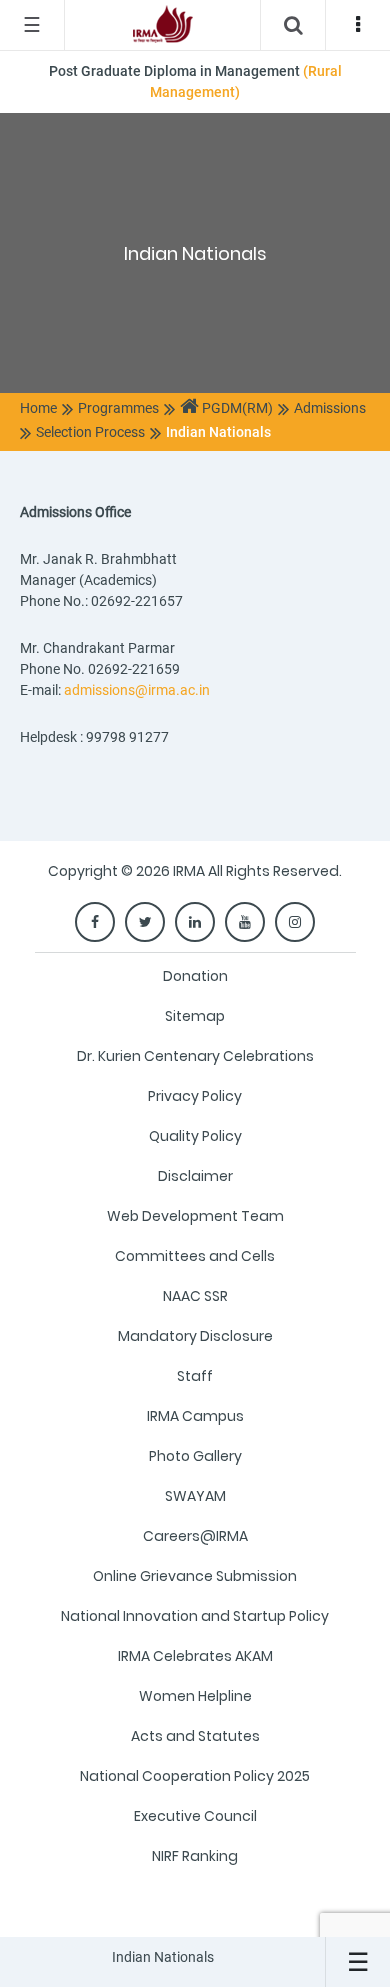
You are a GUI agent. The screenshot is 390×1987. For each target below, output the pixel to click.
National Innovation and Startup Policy (195, 1616)
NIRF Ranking (195, 1856)
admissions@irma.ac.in (137, 690)
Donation (195, 976)
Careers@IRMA (195, 1536)
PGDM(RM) (236, 408)
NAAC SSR (195, 1296)
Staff (195, 1376)
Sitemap (195, 1016)
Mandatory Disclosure (195, 1336)
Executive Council (195, 1816)
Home (38, 408)
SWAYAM (195, 1496)
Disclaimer (195, 1176)
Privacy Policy (195, 1096)
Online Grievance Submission (195, 1576)
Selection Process (90, 432)
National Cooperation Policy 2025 (195, 1776)
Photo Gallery (195, 1456)
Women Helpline (195, 1696)
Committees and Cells (195, 1256)
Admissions (330, 408)
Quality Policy (195, 1136)
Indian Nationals (218, 432)
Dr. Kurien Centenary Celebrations (195, 1056)
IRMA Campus (195, 1416)
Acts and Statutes (195, 1736)
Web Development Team (195, 1216)
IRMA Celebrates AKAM (195, 1656)
